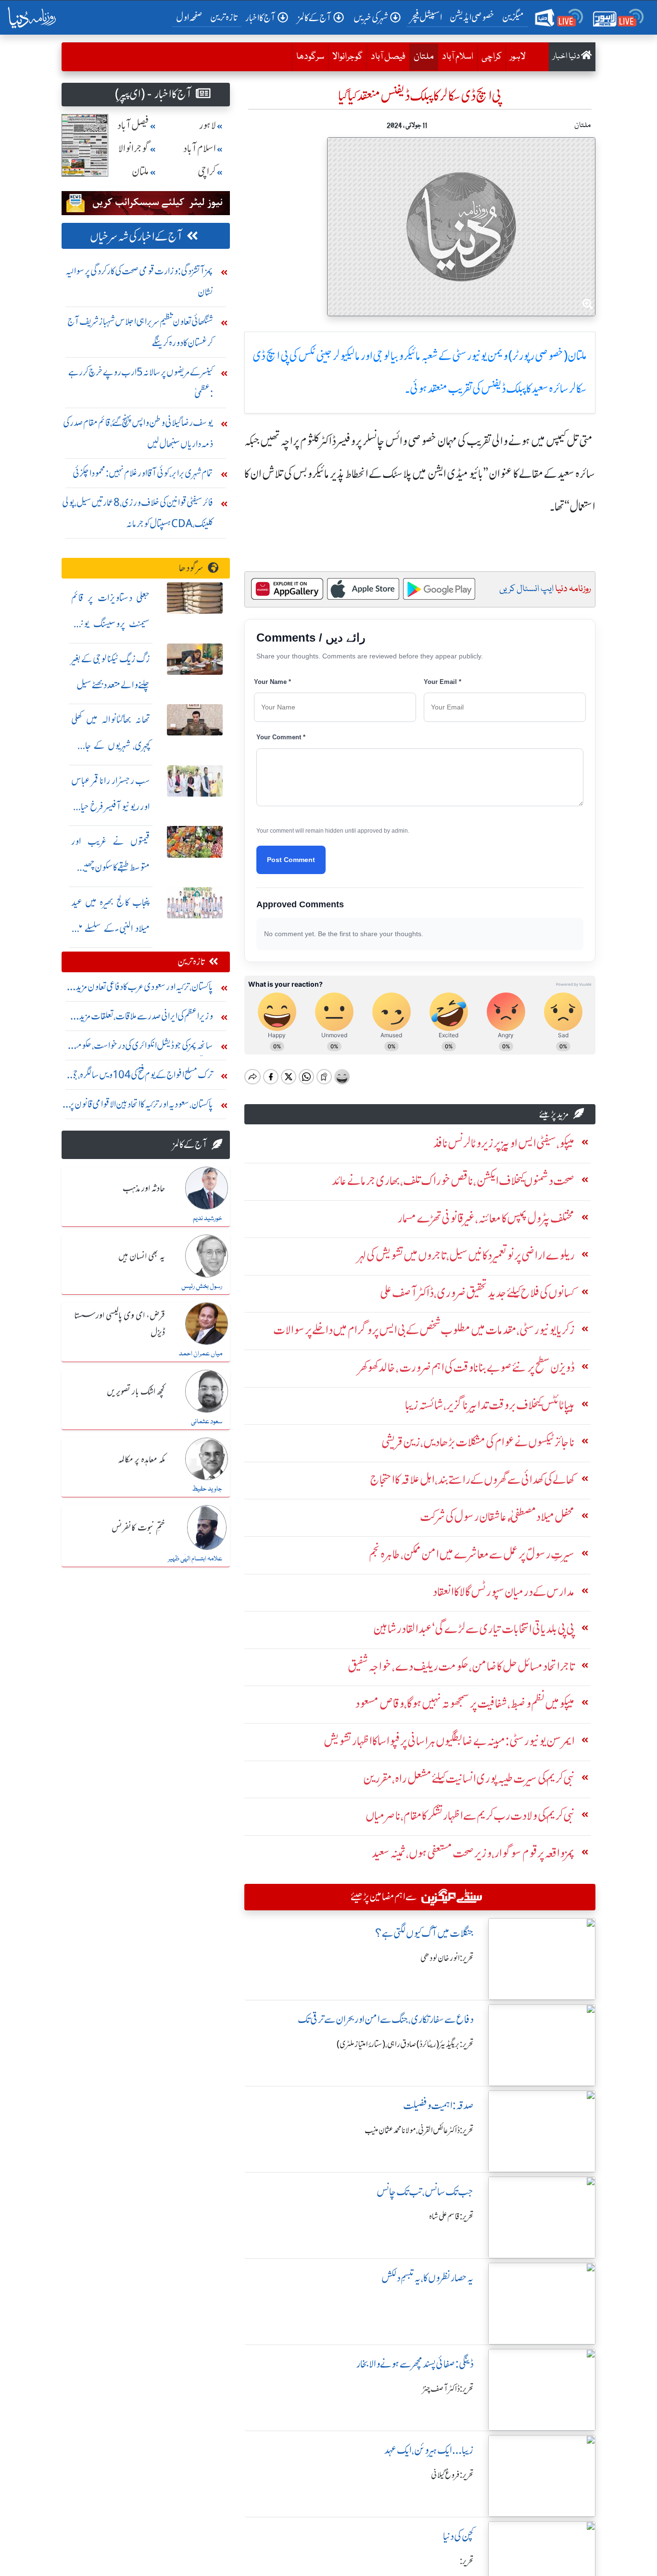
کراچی (492, 57)
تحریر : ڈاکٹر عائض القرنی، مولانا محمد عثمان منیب (419, 2130)
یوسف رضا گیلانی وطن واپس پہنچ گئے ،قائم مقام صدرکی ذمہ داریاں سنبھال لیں (138, 433)
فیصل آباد (388, 57)
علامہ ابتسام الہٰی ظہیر (195, 1559)
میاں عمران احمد (201, 1354)
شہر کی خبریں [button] (371, 18)
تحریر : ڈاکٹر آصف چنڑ (448, 2389)
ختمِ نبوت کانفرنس (138, 1528)
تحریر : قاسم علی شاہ (451, 2216)
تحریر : (467, 2561)
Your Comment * (281, 737)
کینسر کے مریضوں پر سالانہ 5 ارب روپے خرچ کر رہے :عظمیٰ (141, 382)
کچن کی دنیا (458, 2536)
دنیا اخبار (567, 57)
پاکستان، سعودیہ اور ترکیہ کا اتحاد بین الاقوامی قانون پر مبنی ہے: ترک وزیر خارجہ (141, 1106)
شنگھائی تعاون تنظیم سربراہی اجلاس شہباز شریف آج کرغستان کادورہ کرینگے (140, 332)
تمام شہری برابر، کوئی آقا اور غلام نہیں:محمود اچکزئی (143, 473)
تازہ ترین (224, 17)
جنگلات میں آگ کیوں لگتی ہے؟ (424, 1933)
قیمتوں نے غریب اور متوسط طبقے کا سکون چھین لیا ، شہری (111, 867)
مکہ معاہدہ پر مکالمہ (141, 1460)
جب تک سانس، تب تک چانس (425, 2192)
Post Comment (291, 860)
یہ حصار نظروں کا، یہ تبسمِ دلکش (428, 2278)
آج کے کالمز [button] (315, 18)
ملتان (422, 57)
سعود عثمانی (207, 1422)
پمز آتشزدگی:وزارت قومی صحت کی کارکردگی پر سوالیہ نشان (139, 281)
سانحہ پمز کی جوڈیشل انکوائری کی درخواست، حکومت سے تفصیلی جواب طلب (140, 1048)
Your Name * (272, 682)
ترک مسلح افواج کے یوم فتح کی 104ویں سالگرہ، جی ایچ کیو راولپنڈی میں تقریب (141, 1077)
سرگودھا (310, 57)
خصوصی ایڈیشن (472, 17)
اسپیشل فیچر (426, 17)
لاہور (518, 57)
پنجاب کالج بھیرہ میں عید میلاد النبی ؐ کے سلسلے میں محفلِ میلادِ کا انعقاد (111, 928)
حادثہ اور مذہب (144, 1189)
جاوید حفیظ (207, 1489)
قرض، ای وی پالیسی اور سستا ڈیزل (120, 1324)
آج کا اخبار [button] (260, 18)
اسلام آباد (458, 57)
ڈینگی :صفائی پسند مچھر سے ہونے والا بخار (415, 2364)
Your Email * (442, 682)
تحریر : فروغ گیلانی (452, 2475)
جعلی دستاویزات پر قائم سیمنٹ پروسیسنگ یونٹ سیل (111, 624)
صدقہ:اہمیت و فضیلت (438, 2106)
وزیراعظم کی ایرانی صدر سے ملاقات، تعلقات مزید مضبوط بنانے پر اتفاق (146, 1018)
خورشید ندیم (208, 1219)
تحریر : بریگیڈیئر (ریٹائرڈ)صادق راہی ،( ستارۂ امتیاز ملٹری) (405, 2044)
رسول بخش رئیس (202, 1287)
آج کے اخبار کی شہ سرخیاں (136, 237)
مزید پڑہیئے (554, 1114)
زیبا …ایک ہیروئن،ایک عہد (429, 2450)
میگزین (513, 17)
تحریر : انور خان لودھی (447, 1958)
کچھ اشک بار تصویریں (136, 1392)
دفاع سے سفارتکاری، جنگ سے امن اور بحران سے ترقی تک (386, 2019)
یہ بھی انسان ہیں (142, 1257)
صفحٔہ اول (191, 17)
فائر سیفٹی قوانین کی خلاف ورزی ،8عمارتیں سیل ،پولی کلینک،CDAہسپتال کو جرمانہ (138, 513)
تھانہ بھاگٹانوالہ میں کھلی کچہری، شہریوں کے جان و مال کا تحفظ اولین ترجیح (111, 745)
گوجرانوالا (347, 57)
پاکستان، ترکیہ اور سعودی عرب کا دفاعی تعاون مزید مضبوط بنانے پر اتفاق (144, 989)
